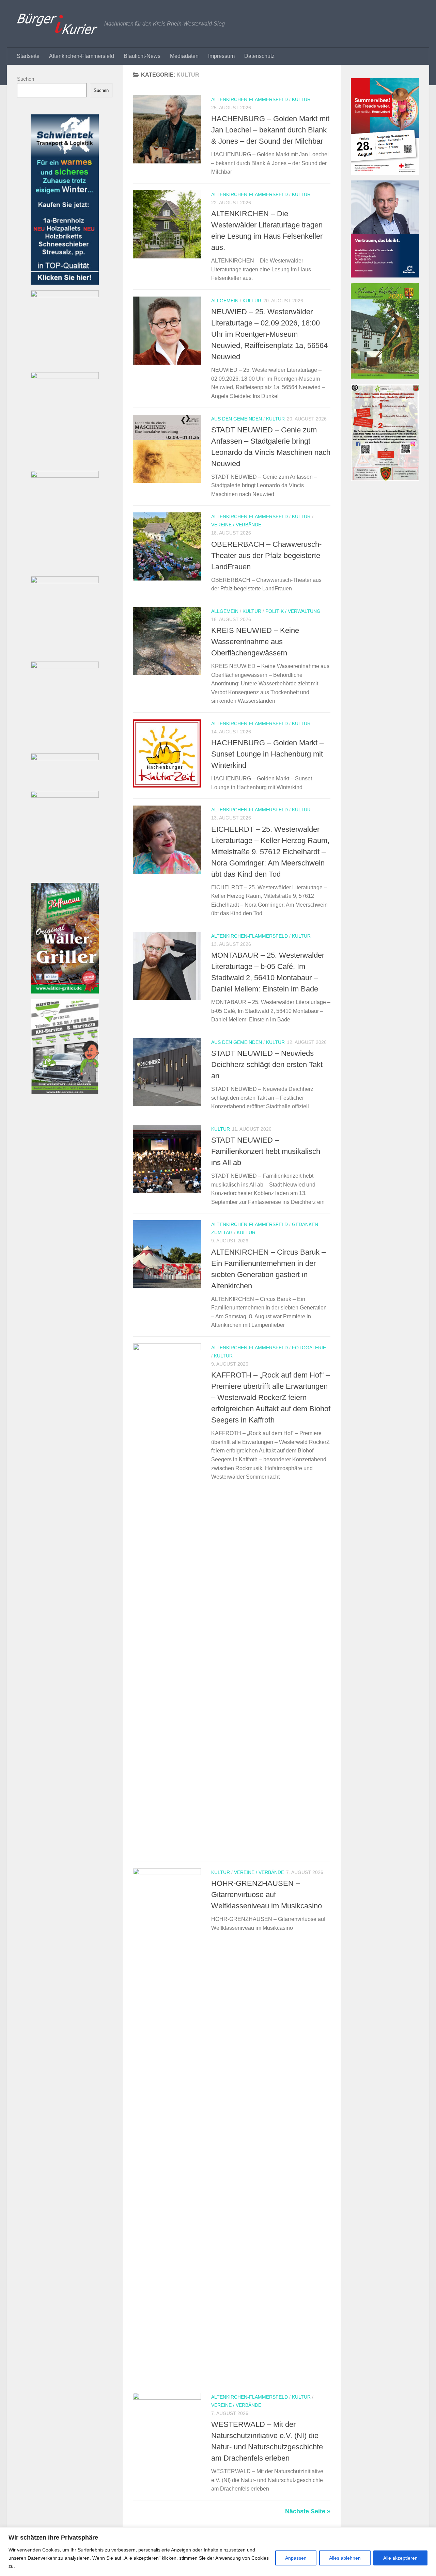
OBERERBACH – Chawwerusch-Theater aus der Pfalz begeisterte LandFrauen (266, 555)
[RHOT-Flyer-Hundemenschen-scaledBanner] (385, 479)
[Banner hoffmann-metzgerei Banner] (65, 992)
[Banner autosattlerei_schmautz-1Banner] (65, 581)
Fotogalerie (309, 1348)
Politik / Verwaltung (293, 611)
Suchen (26, 79)
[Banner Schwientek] (65, 283)
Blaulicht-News (142, 56)
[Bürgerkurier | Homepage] (57, 24)
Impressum (221, 56)
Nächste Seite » (308, 2511)
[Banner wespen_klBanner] (65, 295)
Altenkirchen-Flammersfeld (82, 56)
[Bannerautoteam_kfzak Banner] (65, 1092)
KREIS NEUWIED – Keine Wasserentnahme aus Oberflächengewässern (255, 642)
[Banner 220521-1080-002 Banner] (65, 796)
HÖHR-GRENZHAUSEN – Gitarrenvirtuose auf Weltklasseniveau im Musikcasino (267, 1895)
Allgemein (225, 301)
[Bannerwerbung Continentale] (385, 276)
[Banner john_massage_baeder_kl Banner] (65, 758)
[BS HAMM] (385, 173)
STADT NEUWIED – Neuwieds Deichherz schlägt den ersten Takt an (267, 1064)
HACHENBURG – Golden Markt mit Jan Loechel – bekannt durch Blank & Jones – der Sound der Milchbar (270, 130)
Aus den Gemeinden (237, 419)
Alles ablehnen (345, 2558)
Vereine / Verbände (236, 525)
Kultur (301, 99)
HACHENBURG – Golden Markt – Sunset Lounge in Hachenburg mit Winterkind (267, 754)
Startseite (28, 56)
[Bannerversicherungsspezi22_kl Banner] (65, 476)
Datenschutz (259, 56)
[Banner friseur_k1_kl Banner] (65, 377)
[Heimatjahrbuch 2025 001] (385, 377)
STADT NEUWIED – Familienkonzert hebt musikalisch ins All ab (266, 1151)
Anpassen (296, 2558)
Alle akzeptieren (400, 2558)
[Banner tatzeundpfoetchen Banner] (65, 666)
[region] (218, 2552)
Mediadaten (184, 56)
